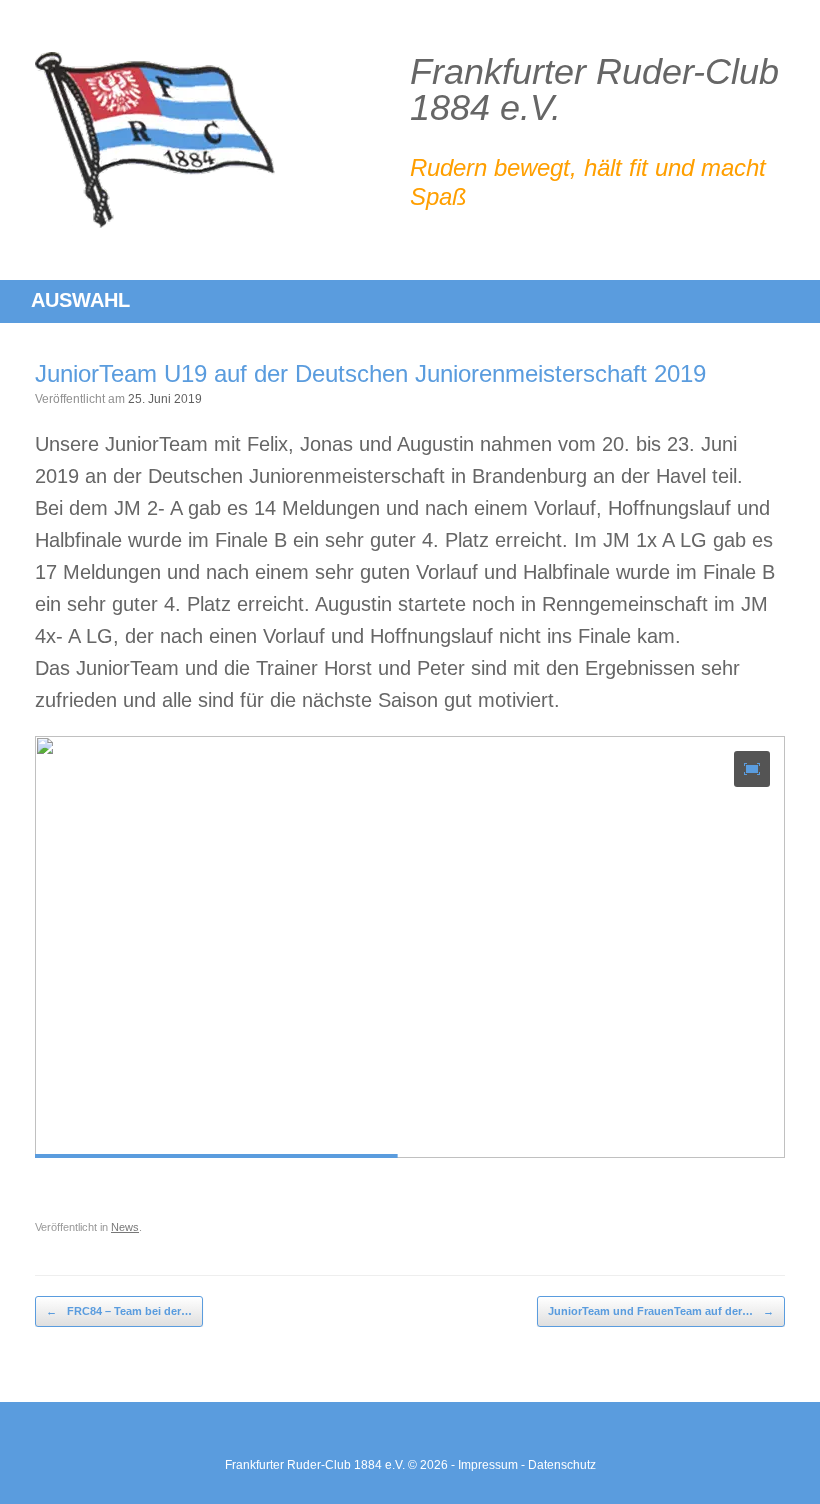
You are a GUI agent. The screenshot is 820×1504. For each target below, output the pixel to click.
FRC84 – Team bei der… (119, 1311)
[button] (752, 769)
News (125, 1227)
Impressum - (493, 1465)
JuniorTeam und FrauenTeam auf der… (661, 1311)
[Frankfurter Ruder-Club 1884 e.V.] (155, 140)
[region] (410, 969)
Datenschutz (562, 1465)
